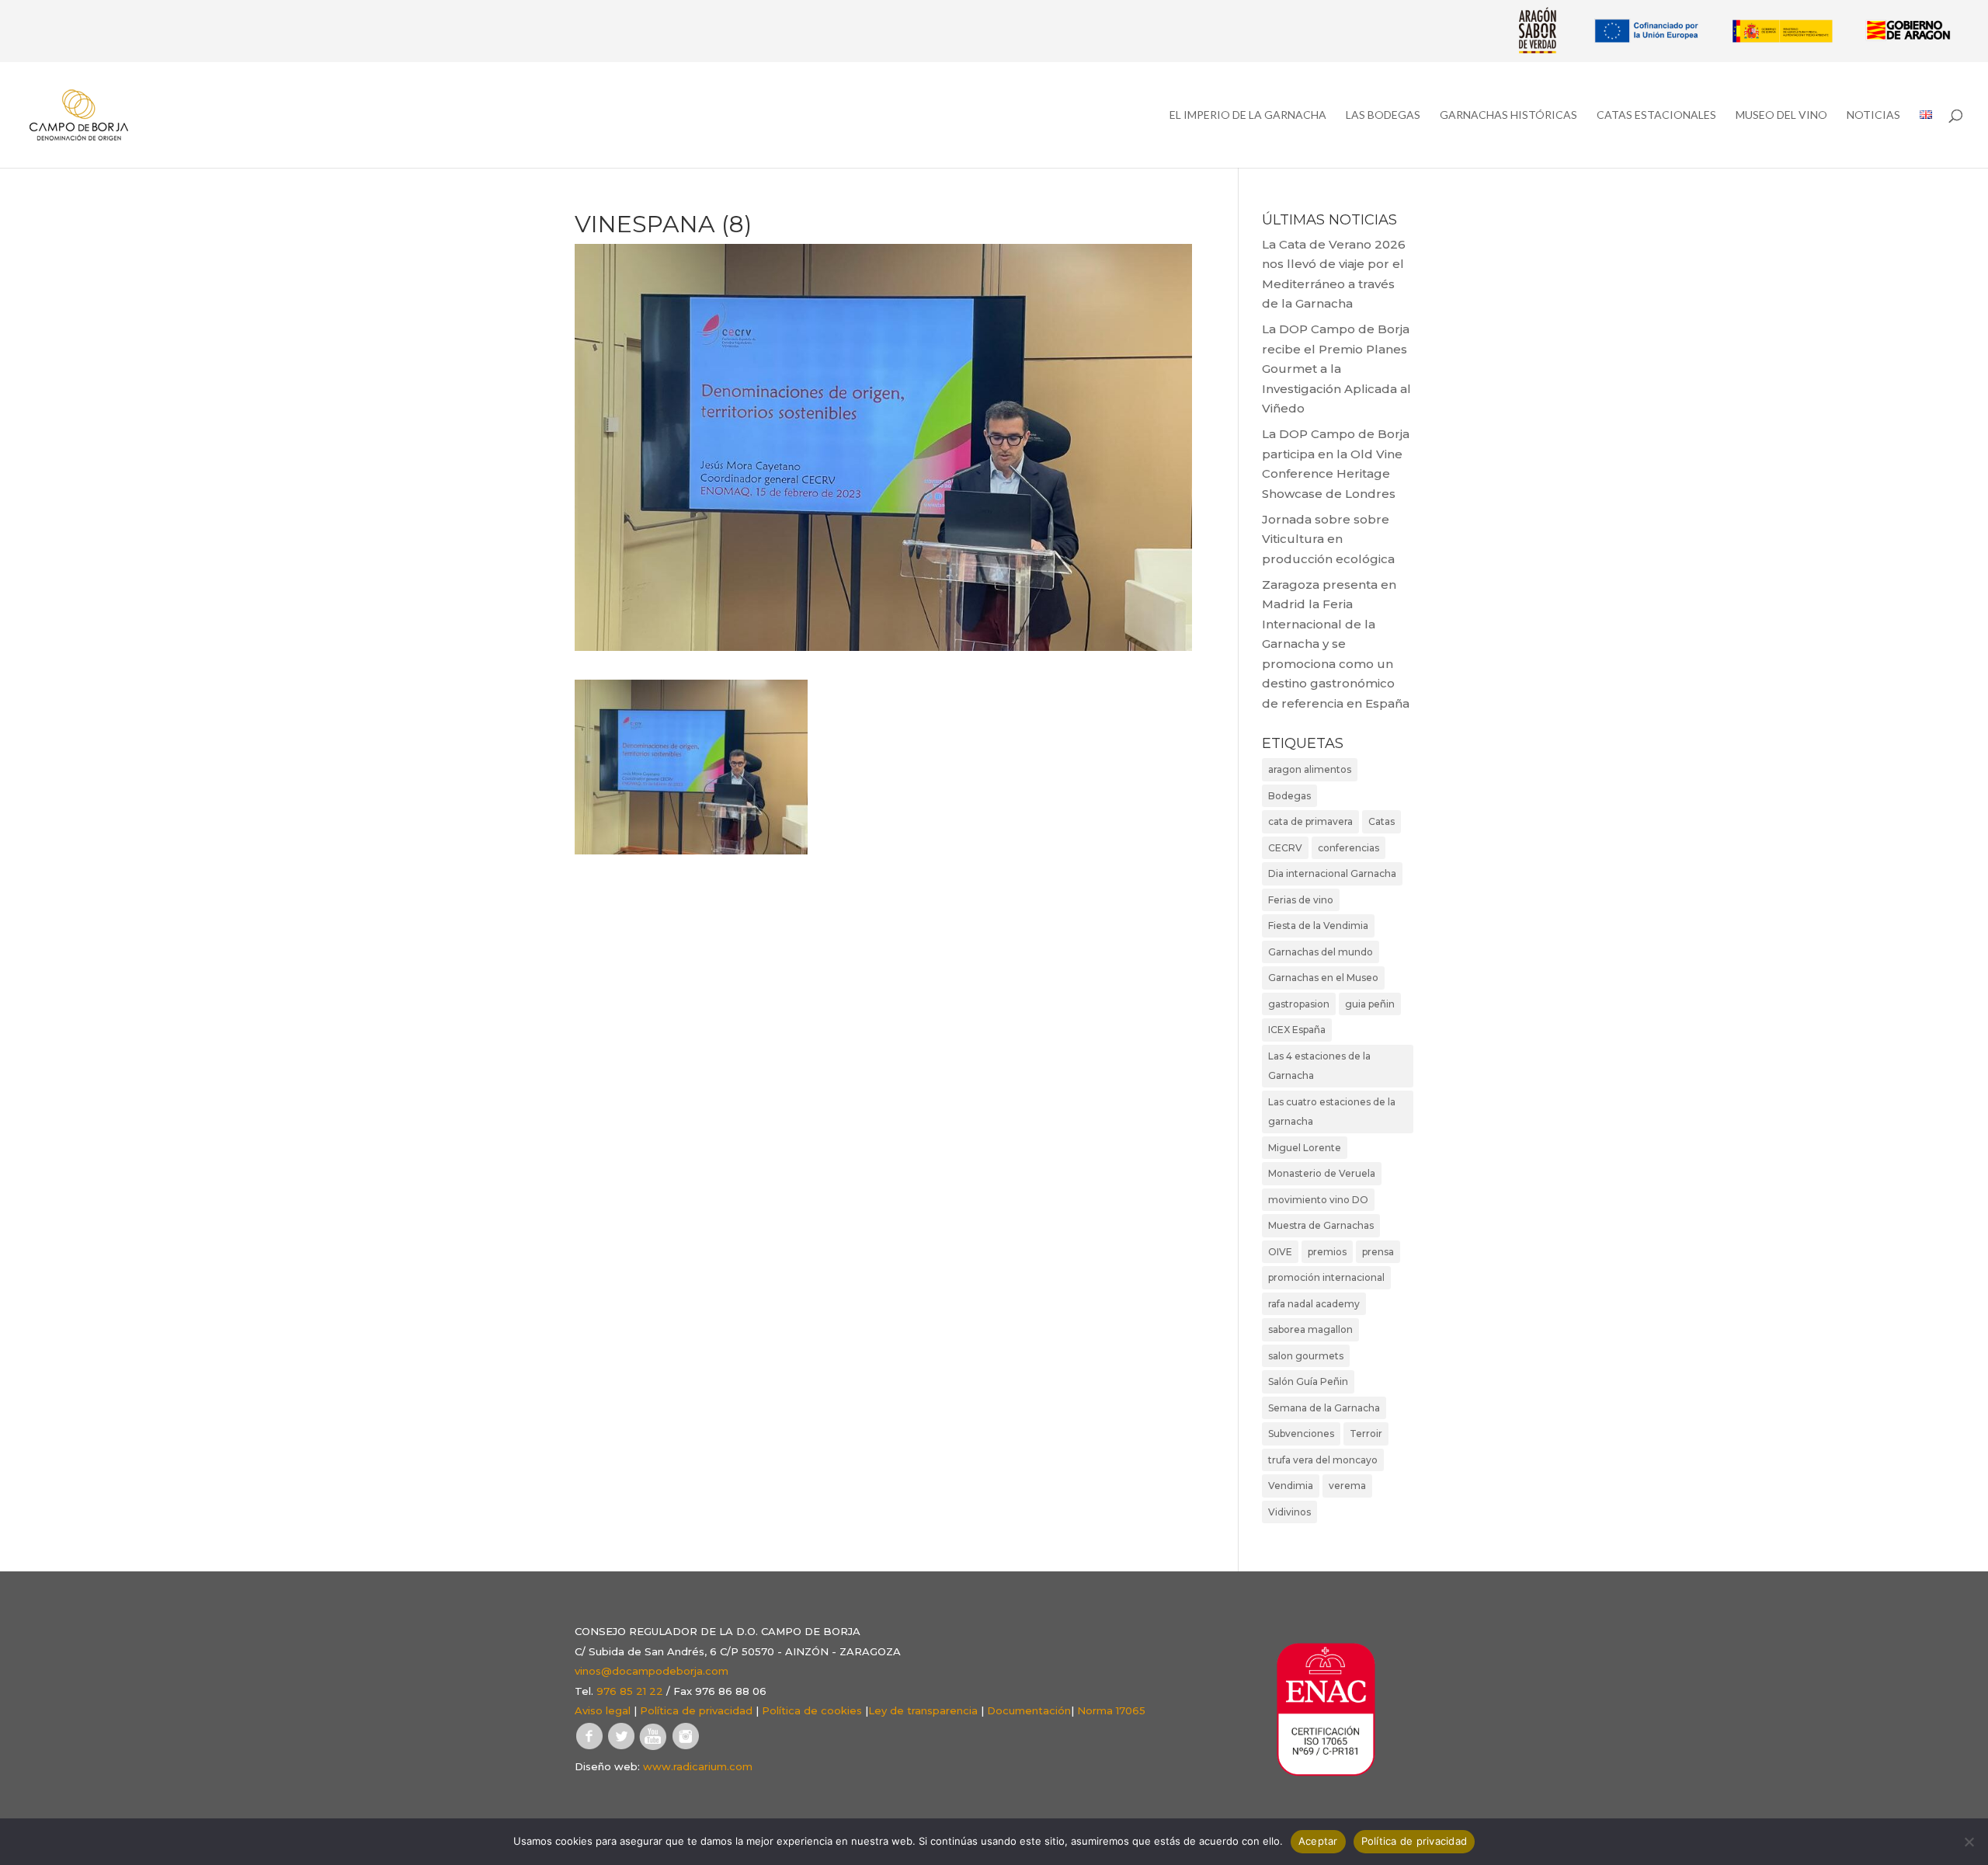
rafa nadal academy (1314, 1304)
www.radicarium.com (698, 1766)
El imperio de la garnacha (1248, 115)
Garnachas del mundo (1321, 952)
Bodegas (1289, 796)
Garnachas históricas (1508, 115)
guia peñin (1370, 1004)
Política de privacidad (696, 1710)
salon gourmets (1306, 1356)
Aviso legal (603, 1710)
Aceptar (1318, 1841)
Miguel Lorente (1305, 1148)
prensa (1378, 1252)
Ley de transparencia (923, 1710)
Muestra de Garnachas (1321, 1225)
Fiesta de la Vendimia (1318, 926)
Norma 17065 (1111, 1710)
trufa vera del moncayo (1323, 1460)
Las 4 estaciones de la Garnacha (1319, 1066)
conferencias (1349, 848)
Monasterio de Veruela (1322, 1173)
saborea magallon (1310, 1329)
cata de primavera (1310, 821)
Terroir (1366, 1434)
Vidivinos (1289, 1512)
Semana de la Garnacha (1324, 1408)
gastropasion (1299, 1004)
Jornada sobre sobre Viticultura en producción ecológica (1328, 539)
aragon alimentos (1310, 769)
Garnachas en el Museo (1323, 978)
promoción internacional (1326, 1277)
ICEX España (1297, 1030)
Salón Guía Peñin (1308, 1381)
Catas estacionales (1656, 115)
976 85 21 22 (630, 1691)
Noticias (1873, 115)
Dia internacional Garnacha (1332, 873)
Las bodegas (1383, 115)
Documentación (1029, 1710)
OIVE (1280, 1252)
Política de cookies (812, 1710)
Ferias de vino (1301, 900)
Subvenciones (1301, 1434)
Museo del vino (1781, 115)
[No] (1969, 1842)
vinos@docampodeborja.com (652, 1671)
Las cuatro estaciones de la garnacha (1332, 1112)
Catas (1382, 821)
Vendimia (1291, 1486)
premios (1327, 1252)
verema (1347, 1486)
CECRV (1285, 848)
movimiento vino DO (1318, 1200)
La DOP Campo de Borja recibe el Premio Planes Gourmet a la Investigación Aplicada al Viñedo (1336, 369)
